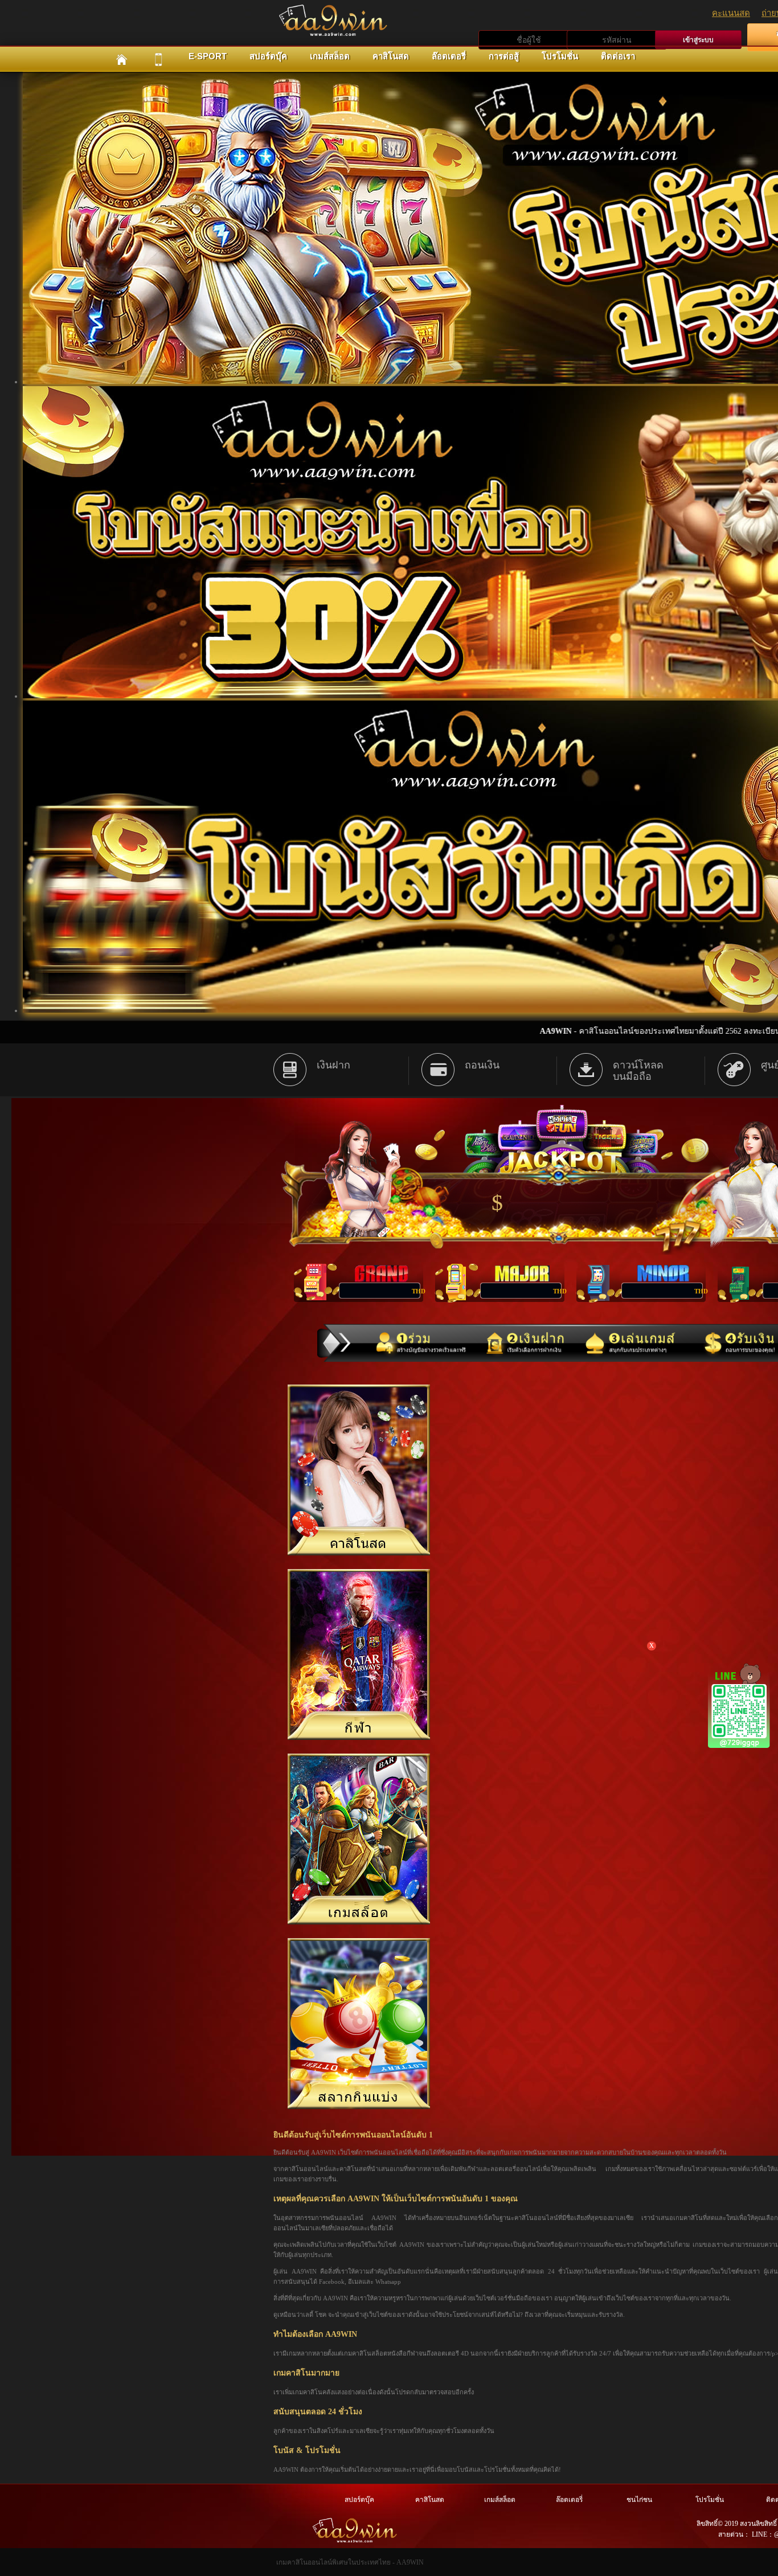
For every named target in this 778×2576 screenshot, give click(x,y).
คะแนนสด (731, 13)
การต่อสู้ (504, 56)
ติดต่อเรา (618, 56)
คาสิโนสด (391, 56)
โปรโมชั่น (560, 56)
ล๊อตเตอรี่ (449, 56)
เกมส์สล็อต (330, 56)
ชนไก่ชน (639, 2500)
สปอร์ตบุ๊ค (268, 56)
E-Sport (208, 56)
